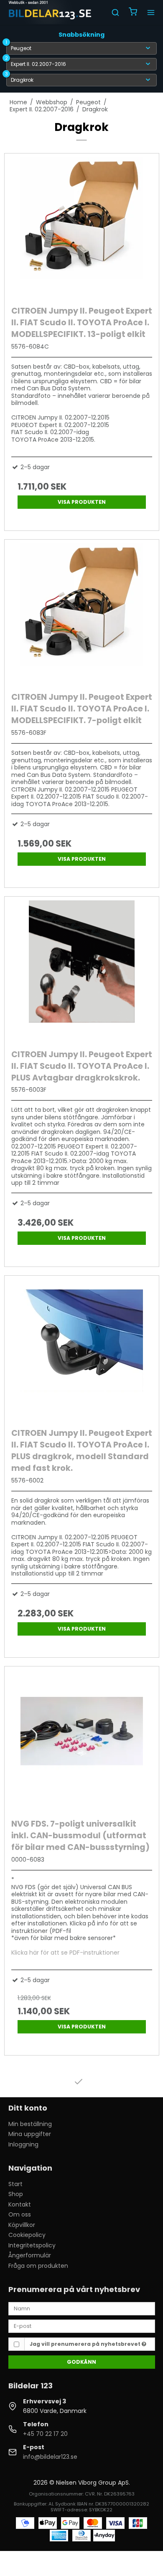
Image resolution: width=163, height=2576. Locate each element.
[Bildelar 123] (50, 13)
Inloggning (23, 2144)
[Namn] (82, 2308)
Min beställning (30, 2124)
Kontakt (20, 2204)
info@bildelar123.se (50, 2457)
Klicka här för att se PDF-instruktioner (65, 1953)
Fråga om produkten (38, 2266)
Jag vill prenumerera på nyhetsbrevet (86, 2344)
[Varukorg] (133, 13)
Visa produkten (82, 502)
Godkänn (81, 2362)
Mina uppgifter (30, 2134)
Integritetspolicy (32, 2245)
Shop (16, 2194)
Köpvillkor (22, 2225)
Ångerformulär (30, 2255)
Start (15, 2184)
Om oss (20, 2214)
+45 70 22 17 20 (45, 2434)
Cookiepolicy (27, 2235)
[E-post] (82, 2326)
